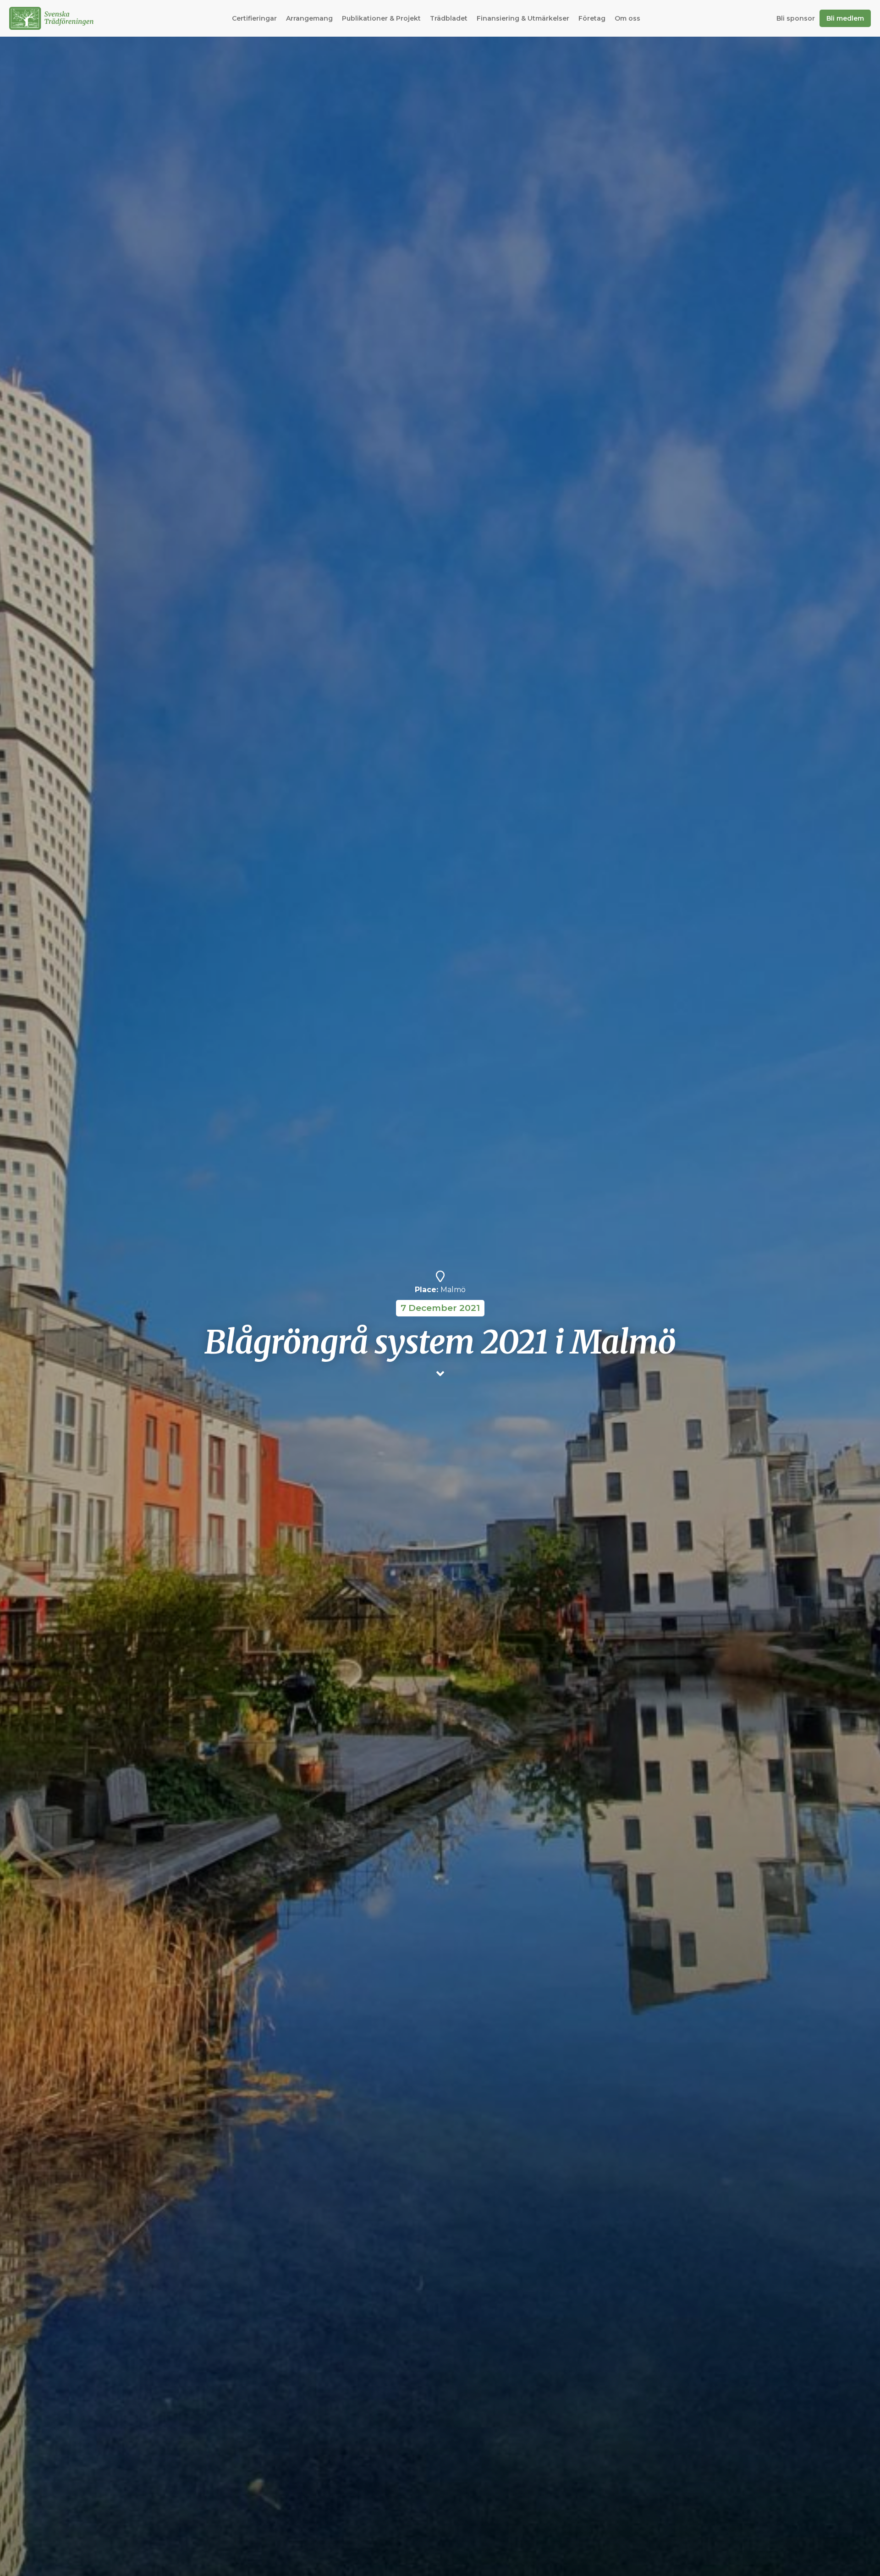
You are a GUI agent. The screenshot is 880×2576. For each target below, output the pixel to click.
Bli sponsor (796, 18)
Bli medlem (845, 18)
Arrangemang (309, 18)
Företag (592, 18)
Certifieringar (254, 18)
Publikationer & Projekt (381, 18)
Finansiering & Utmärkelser (523, 18)
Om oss (627, 18)
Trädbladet (449, 18)
